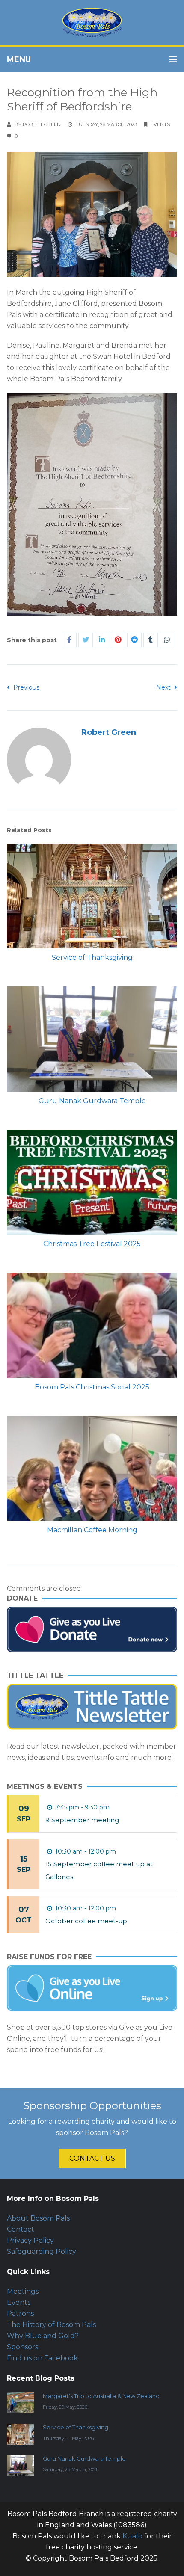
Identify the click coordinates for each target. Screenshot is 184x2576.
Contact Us (92, 2158)
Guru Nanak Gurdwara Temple (92, 1101)
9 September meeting (82, 1820)
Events (160, 124)
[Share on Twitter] (86, 640)
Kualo (132, 2536)
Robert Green (42, 124)
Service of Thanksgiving (92, 958)
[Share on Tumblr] (151, 640)
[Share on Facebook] (69, 640)
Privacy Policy (30, 2240)
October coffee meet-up (86, 1921)
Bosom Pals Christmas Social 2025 (92, 1387)
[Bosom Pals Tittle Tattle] (92, 1707)
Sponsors (22, 2347)
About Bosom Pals (38, 2218)
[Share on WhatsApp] (167, 640)
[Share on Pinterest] (118, 640)
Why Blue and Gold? (43, 2336)
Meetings (23, 2291)
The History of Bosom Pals (51, 2325)
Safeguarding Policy (42, 2252)
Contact (21, 2229)
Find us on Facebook (42, 2358)
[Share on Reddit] (134, 640)
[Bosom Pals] (92, 22)
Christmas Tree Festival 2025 (92, 1244)
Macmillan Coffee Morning (92, 1530)
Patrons (20, 2314)
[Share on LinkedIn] (102, 640)
